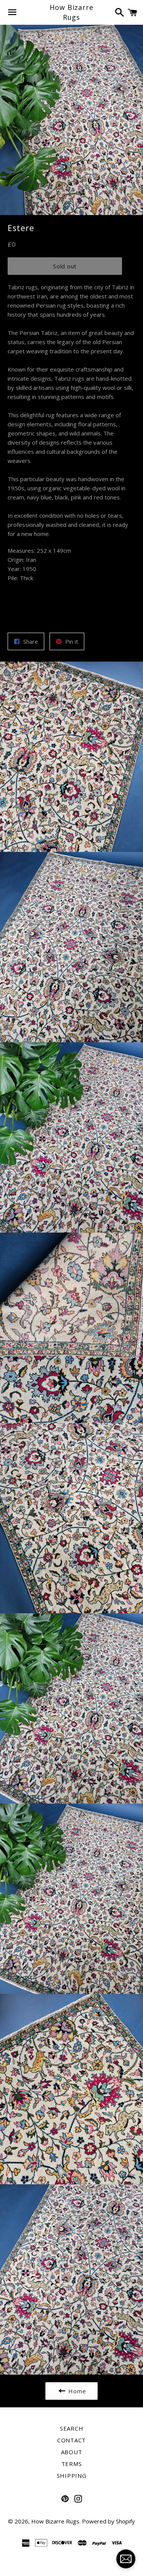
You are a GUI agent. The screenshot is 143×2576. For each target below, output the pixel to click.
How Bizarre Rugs (71, 12)
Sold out (65, 266)
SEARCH (72, 2428)
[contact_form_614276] (126, 2559)
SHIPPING (72, 2476)
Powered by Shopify (108, 2521)
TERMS (72, 2464)
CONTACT (71, 2440)
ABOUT (72, 2452)
